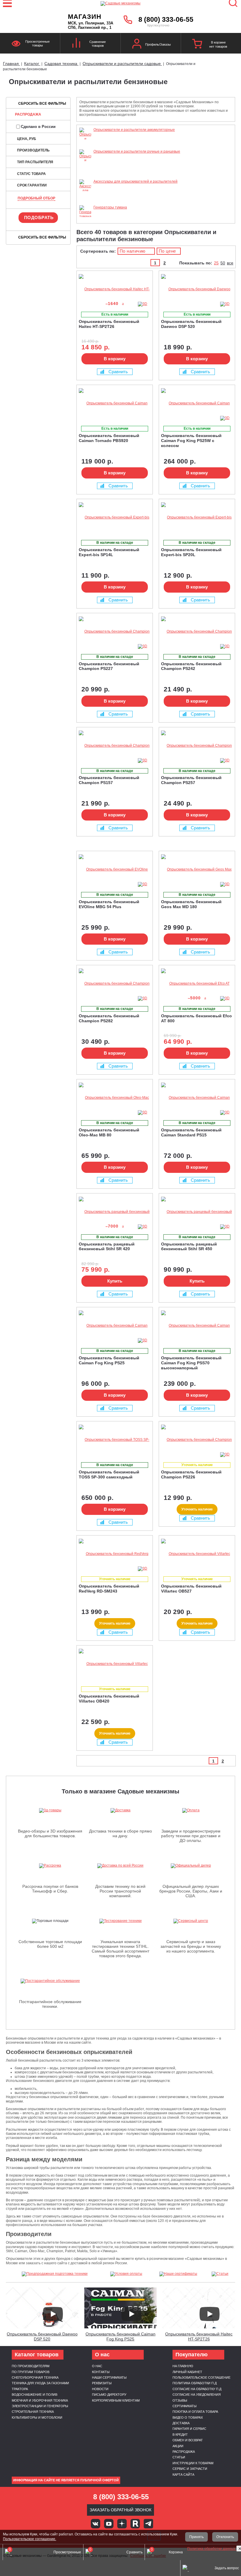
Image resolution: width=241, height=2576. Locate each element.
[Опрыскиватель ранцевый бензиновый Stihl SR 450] (197, 1212)
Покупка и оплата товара (195, 2412)
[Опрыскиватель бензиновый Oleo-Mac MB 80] (115, 1098)
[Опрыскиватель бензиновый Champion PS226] (197, 1440)
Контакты (101, 2372)
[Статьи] (220, 2274)
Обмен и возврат (188, 2440)
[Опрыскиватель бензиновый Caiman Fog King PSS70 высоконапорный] (197, 1326)
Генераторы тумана (110, 207)
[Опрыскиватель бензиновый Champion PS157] (115, 746)
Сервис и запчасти (190, 2469)
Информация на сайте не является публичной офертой (66, 2480)
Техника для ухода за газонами (40, 2383)
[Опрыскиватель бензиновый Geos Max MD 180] (197, 869)
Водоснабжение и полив (35, 2395)
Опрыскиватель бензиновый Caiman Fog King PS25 (120, 2336)
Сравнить (118, 372)
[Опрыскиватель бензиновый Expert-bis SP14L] (115, 517)
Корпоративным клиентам (116, 2400)
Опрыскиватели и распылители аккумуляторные (134, 130)
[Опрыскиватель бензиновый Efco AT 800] (197, 984)
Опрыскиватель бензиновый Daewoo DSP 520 (42, 2336)
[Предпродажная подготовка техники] (55, 2274)
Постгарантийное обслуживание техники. (50, 2004)
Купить (115, 1281)
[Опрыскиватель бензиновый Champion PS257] (197, 746)
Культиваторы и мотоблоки (37, 2417)
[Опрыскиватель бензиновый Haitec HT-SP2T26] (115, 289)
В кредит (180, 2435)
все (230, 263)
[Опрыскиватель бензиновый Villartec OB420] (115, 1664)
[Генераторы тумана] (85, 216)
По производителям (31, 2366)
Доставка (181, 2423)
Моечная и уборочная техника (40, 2400)
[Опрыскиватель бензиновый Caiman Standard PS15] (197, 1098)
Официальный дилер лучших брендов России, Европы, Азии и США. (191, 1891)
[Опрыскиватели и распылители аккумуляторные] (85, 147)
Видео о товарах (188, 2417)
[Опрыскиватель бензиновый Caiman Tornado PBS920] (115, 403)
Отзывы (180, 2400)
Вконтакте (96, 2524)
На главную (183, 2366)
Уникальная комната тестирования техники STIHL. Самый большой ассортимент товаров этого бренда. (120, 1949)
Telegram (148, 2524)
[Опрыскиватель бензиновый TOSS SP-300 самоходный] (115, 1440)
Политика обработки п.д (195, 2383)
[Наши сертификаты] (178, 2274)
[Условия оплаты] (126, 2274)
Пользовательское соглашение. (30, 2539)
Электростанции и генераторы (40, 2406)
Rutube (135, 2524)
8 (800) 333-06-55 (166, 19)
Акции (178, 2446)
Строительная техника (33, 2412)
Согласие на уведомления (197, 2395)
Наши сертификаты (109, 2377)
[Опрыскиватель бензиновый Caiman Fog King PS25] (115, 1326)
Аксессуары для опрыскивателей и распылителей (135, 181)
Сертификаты (185, 2406)
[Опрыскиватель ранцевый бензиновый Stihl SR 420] (115, 1212)
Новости (100, 2389)
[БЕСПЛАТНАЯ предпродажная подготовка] (166, 279)
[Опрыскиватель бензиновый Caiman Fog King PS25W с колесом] (197, 403)
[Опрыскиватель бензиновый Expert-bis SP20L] (197, 517)
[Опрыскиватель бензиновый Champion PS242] (197, 632)
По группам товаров (31, 2372)
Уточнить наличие (197, 1509)
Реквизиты (102, 2383)
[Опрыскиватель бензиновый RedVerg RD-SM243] (115, 1554)
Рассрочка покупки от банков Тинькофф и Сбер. (50, 1889)
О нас (97, 2366)
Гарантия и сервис (189, 2429)
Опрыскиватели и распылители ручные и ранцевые (137, 151)
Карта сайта (183, 2475)
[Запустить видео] (53, 2314)
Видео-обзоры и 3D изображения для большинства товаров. (50, 1833)
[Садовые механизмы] (120, 3)
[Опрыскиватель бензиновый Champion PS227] (115, 632)
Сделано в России (38, 127)
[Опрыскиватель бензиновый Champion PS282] (115, 984)
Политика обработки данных (212, 2549)
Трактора (20, 2389)
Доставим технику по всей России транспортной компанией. (120, 1891)
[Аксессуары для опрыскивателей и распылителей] (85, 203)
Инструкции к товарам (193, 2463)
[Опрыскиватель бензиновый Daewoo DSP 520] (197, 289)
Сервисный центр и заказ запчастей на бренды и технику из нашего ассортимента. (191, 1946)
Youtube (109, 2524)
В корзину (115, 359)
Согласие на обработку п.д (197, 2389)
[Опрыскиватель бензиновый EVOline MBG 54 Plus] (115, 869)
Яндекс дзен (122, 2524)
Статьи (179, 2457)
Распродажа (28, 114)
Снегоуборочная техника (35, 2377)
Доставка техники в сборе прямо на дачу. (120, 1833)
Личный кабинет (187, 2372)
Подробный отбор (36, 198)
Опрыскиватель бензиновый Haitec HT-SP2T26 (199, 2336)
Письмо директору (109, 2395)
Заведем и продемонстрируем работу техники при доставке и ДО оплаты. (191, 1836)
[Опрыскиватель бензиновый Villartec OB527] (197, 1554)
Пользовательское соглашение (201, 2377)
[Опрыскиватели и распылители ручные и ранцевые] (85, 177)
